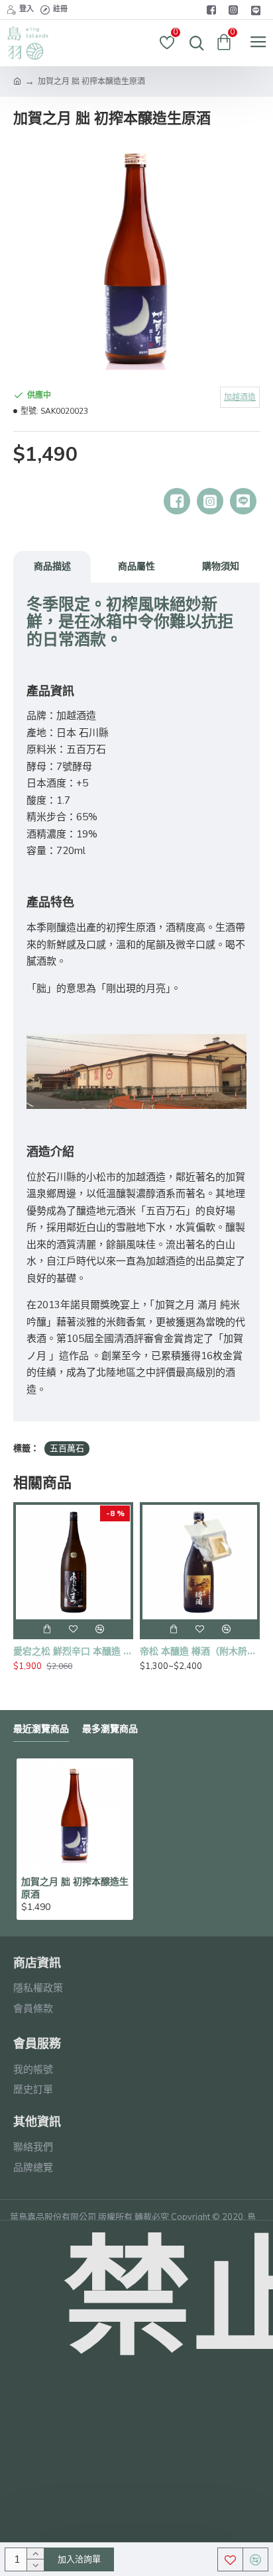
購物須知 (221, 566)
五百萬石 (67, 1449)
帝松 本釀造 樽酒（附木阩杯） (200, 1651)
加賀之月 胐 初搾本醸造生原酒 (75, 1887)
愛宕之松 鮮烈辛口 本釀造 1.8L (73, 1651)
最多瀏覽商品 (110, 1729)
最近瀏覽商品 (41, 1729)
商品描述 (52, 566)
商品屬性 (136, 566)
